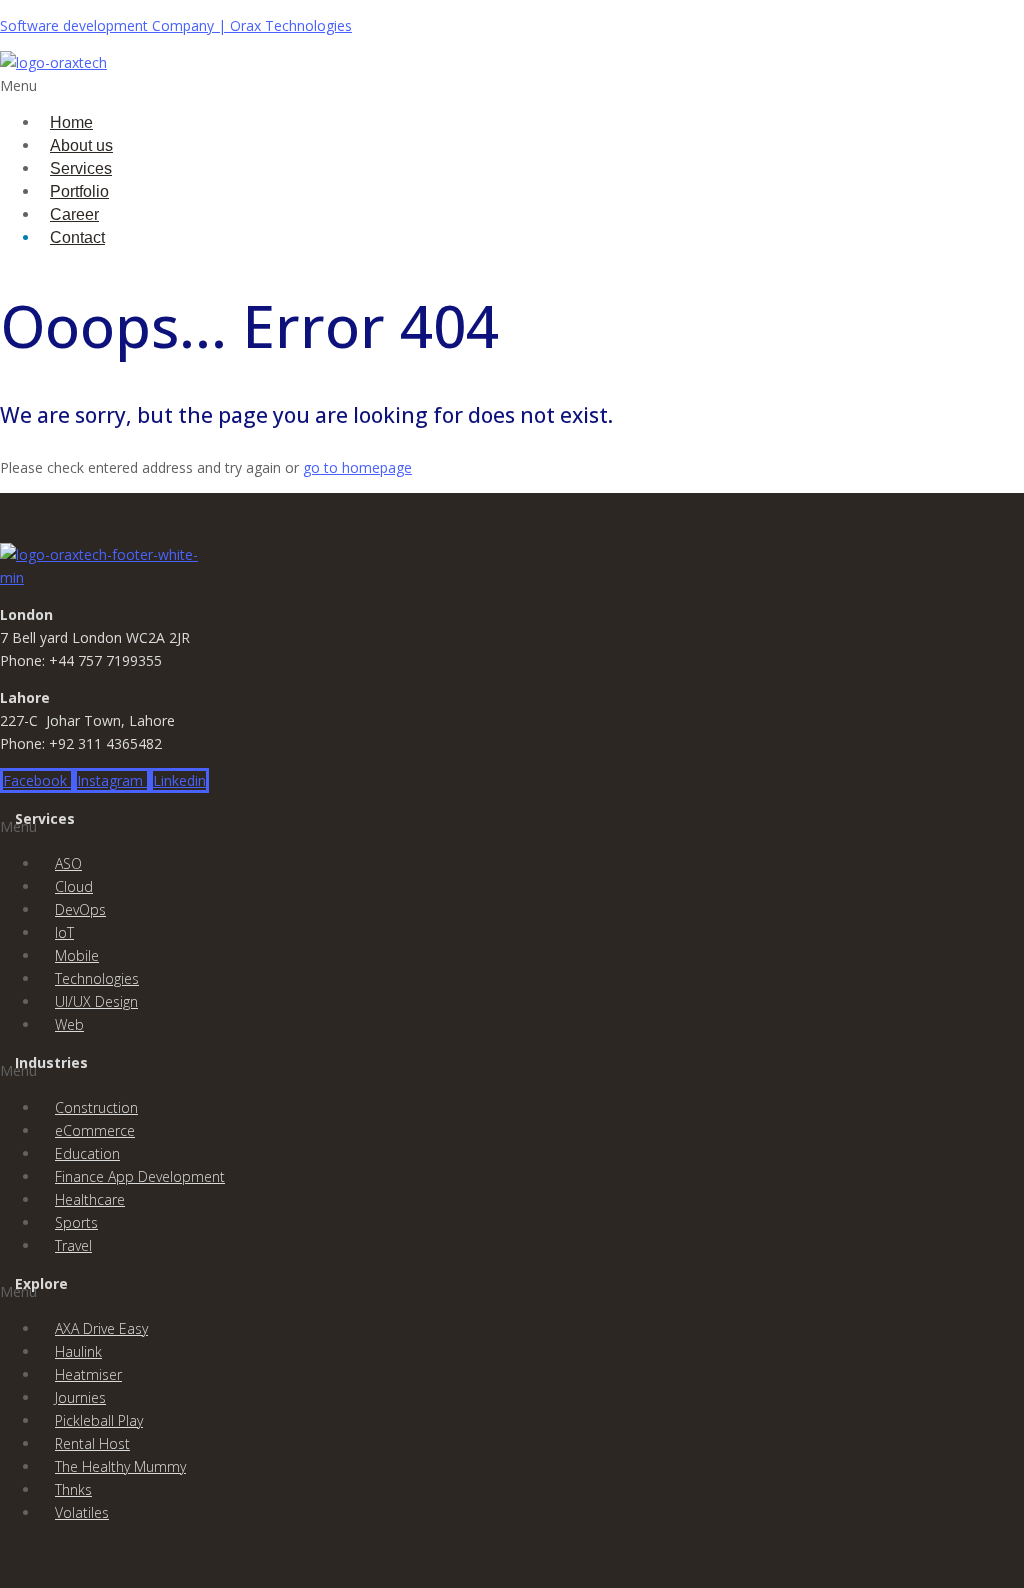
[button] (340, 85)
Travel (73, 1245)
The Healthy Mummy (120, 1466)
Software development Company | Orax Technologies (176, 25)
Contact (77, 237)
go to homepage (357, 467)
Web (69, 1024)
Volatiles (82, 1512)
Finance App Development (140, 1176)
